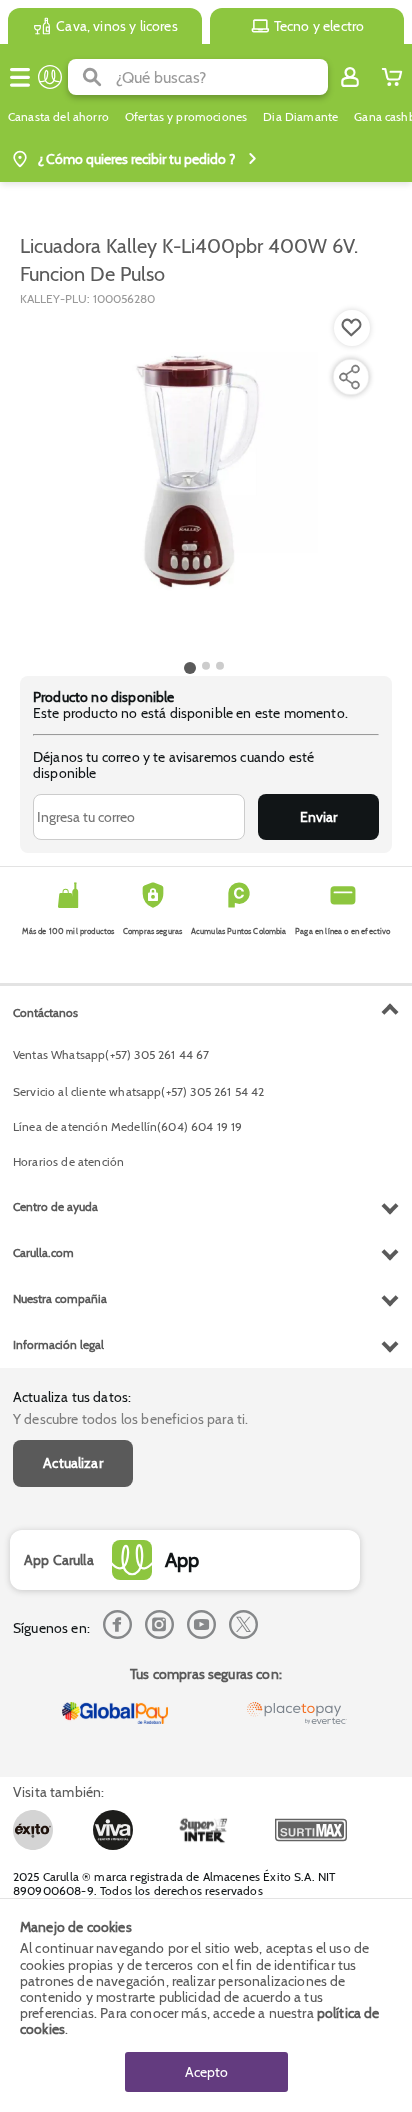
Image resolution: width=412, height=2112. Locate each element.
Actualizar (73, 1463)
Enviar (318, 817)
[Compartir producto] (349, 377)
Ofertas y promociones (186, 117)
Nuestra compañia (60, 1298)
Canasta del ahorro (58, 117)
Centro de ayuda (55, 1206)
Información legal (58, 1344)
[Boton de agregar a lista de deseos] (352, 328)
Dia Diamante (300, 117)
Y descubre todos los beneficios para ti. (130, 1419)
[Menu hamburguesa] (20, 77)
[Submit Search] (92, 77)
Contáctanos (45, 1012)
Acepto (206, 2072)
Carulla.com (43, 1252)
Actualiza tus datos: (72, 1397)
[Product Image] (204, 481)
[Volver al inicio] (50, 77)
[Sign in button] (350, 77)
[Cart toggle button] (392, 77)
